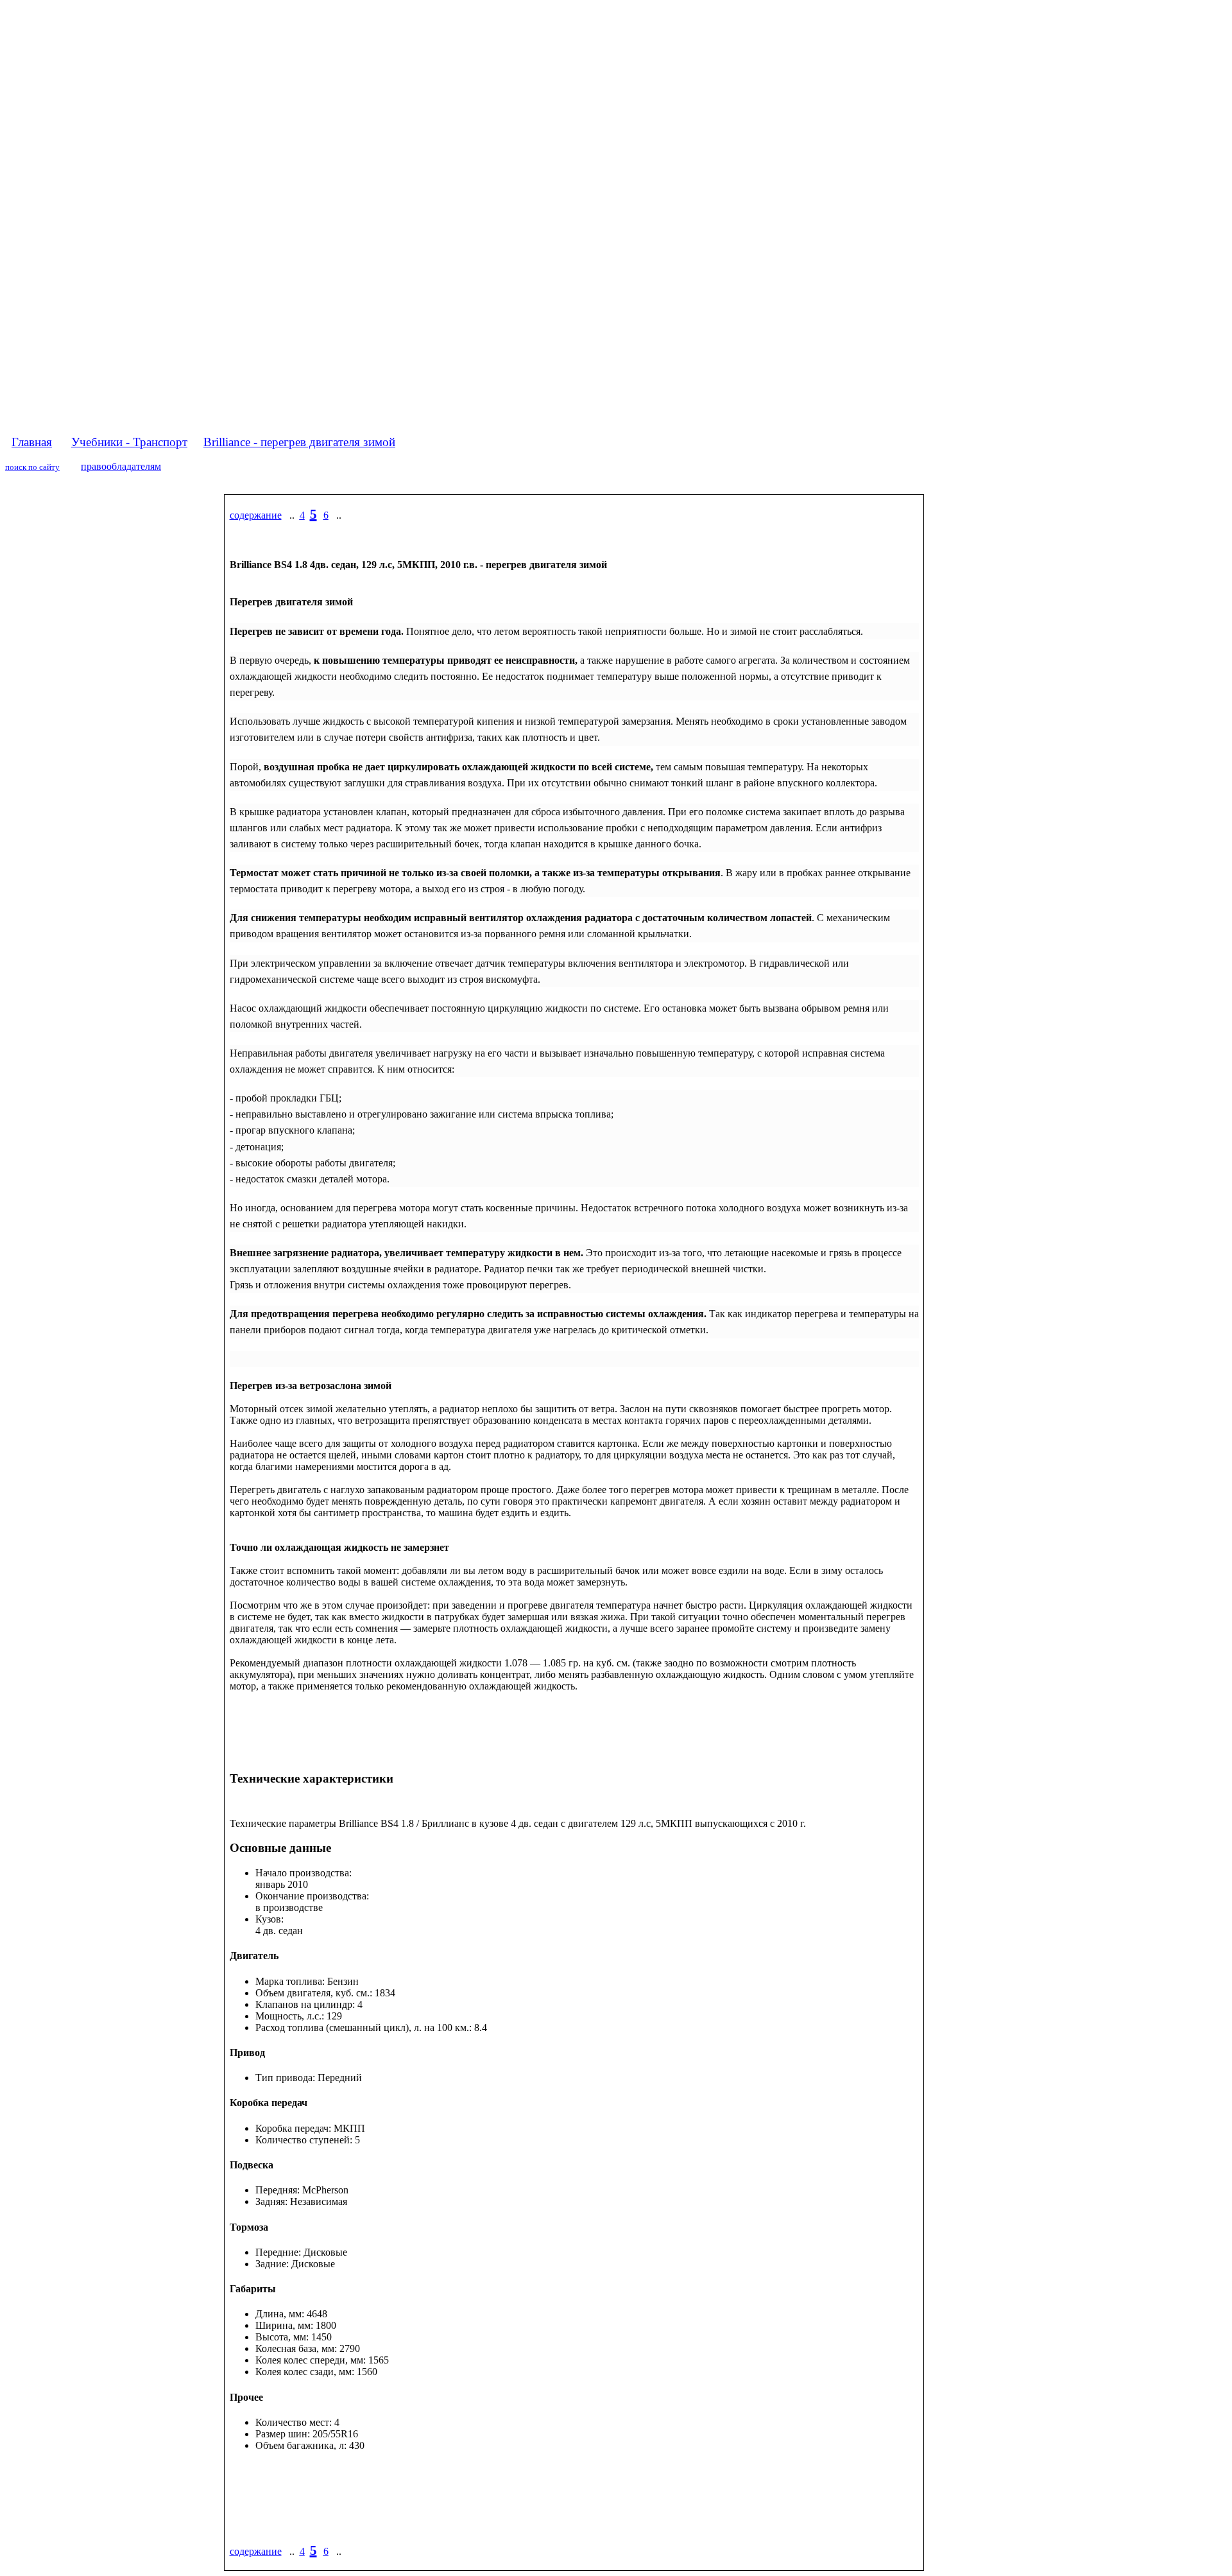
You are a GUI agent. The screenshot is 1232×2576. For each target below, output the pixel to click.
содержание (256, 515)
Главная (32, 442)
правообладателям (121, 466)
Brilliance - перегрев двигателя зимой (299, 442)
